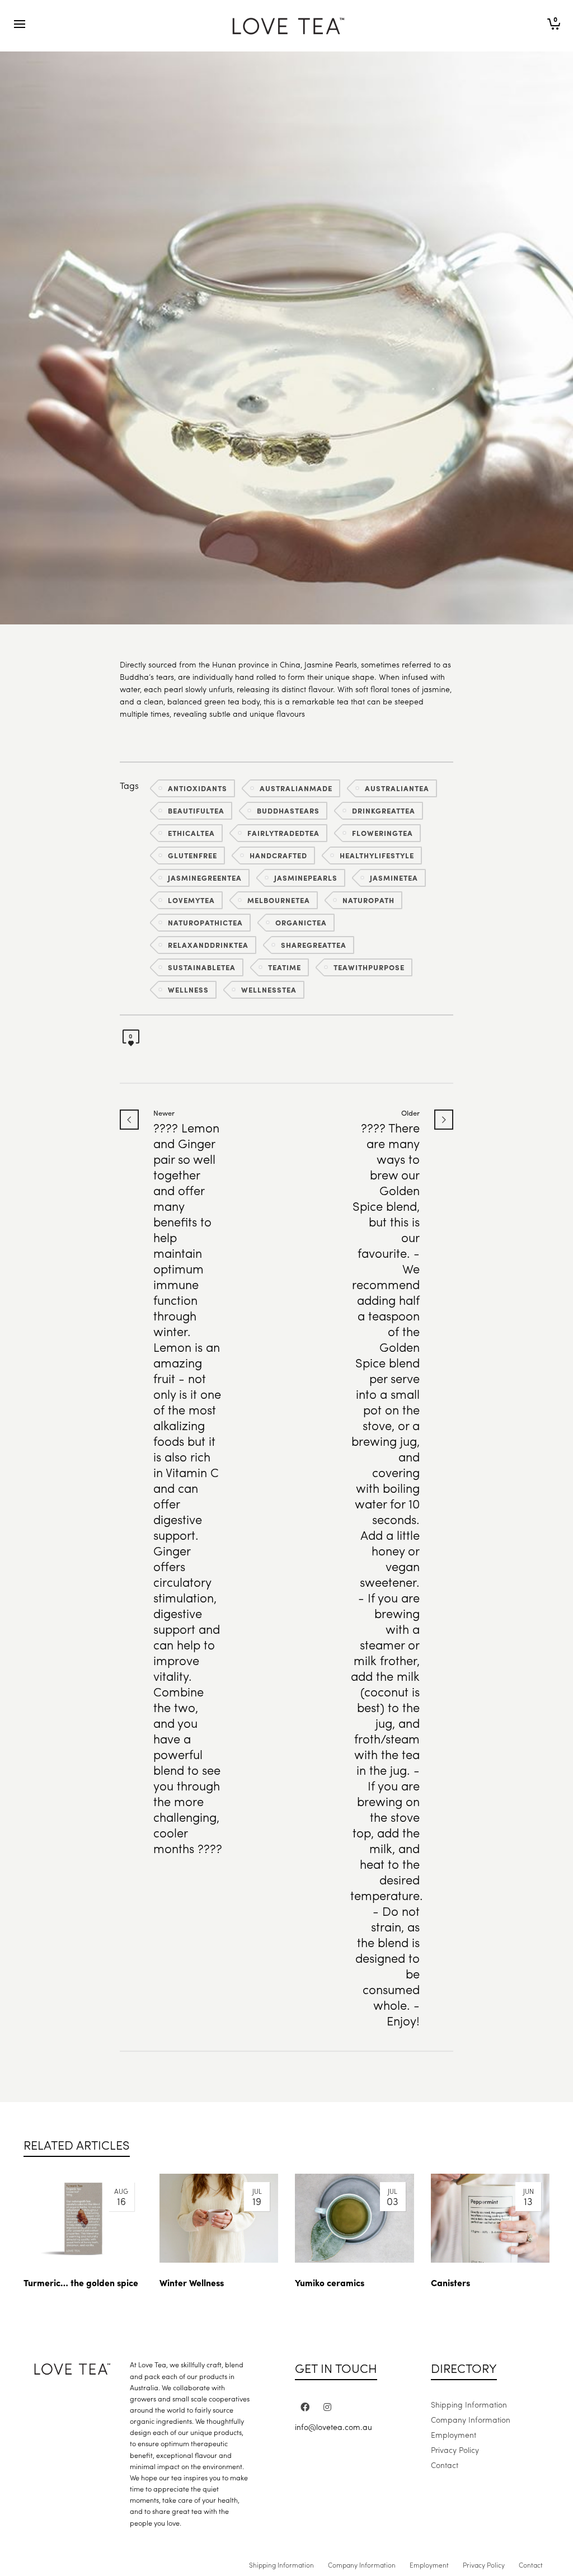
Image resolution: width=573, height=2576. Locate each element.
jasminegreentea (205, 878)
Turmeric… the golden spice (81, 2283)
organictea (301, 922)
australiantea (397, 788)
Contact (445, 2465)
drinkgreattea (384, 810)
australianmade (296, 788)
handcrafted (278, 855)
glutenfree (192, 855)
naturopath (368, 900)
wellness (188, 989)
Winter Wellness (192, 2283)
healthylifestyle (377, 855)
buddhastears (288, 810)
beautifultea (196, 810)
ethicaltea (191, 833)
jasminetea (394, 878)
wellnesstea (269, 989)
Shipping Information (469, 2404)
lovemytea (191, 900)
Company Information (471, 2419)
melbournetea (279, 900)
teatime (285, 967)
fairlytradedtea (283, 833)
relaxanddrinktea (208, 945)
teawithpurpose (369, 967)
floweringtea (382, 833)
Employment (454, 2434)
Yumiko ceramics (330, 2283)
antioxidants (198, 788)
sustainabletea (202, 967)
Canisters (450, 2283)
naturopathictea (205, 922)
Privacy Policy (455, 2450)
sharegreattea (314, 945)
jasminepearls (306, 878)
